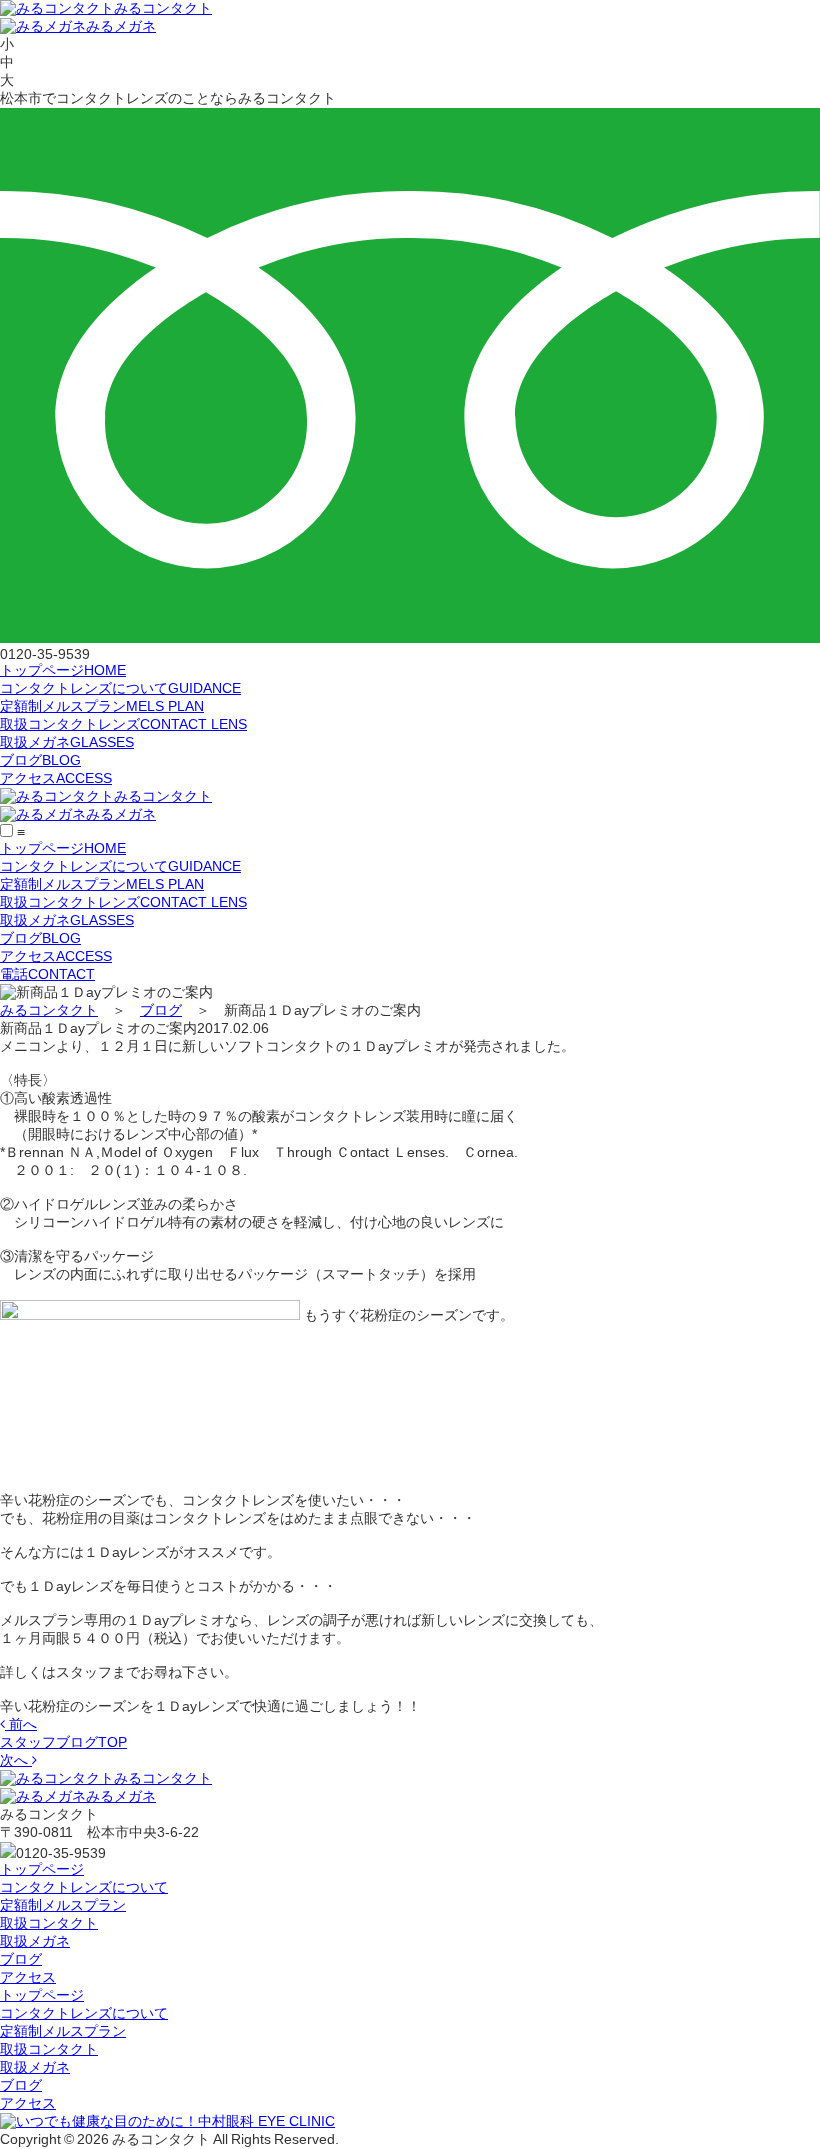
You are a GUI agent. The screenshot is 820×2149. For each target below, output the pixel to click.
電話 (47, 974)
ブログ (40, 760)
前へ (21, 1724)
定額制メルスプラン (102, 706)
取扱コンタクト (49, 1923)
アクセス (56, 778)
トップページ (63, 670)
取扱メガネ (67, 742)
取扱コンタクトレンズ (123, 724)
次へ (16, 1760)
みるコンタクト (163, 8)
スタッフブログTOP (63, 1742)
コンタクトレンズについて (120, 688)
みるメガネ (121, 26)
